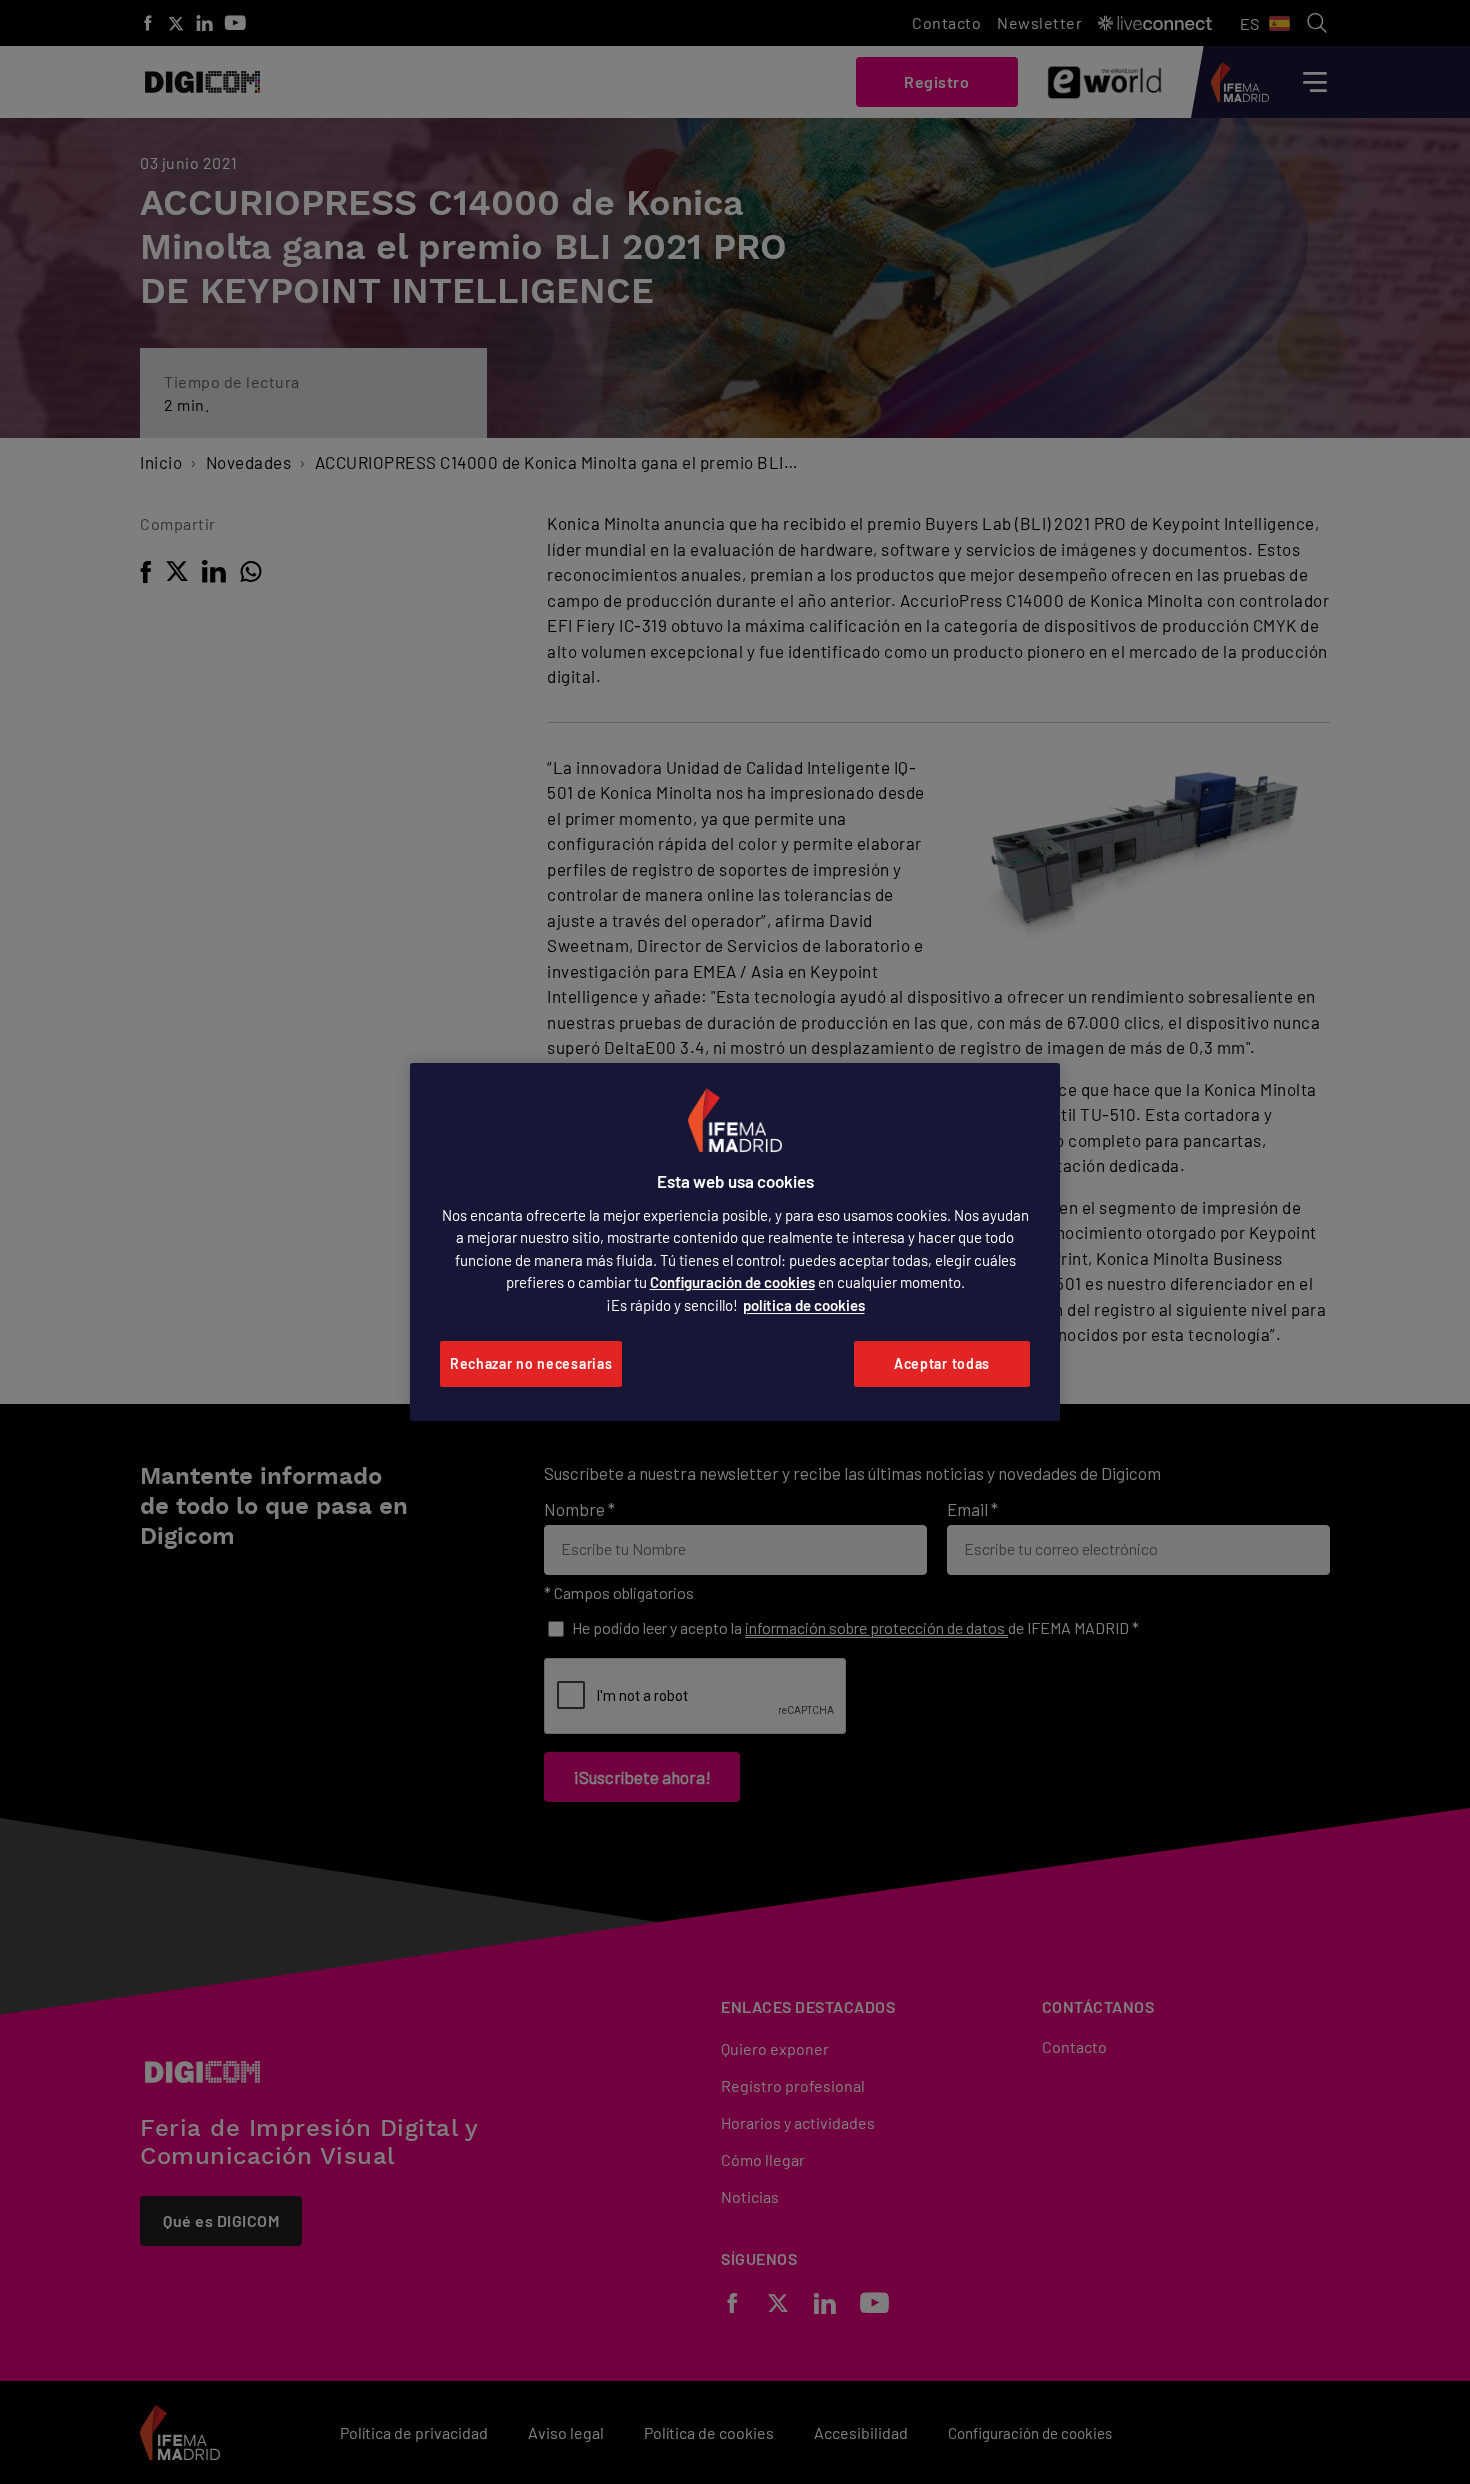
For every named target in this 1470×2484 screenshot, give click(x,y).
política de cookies (804, 1305)
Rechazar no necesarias (531, 1363)
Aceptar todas (942, 1363)
